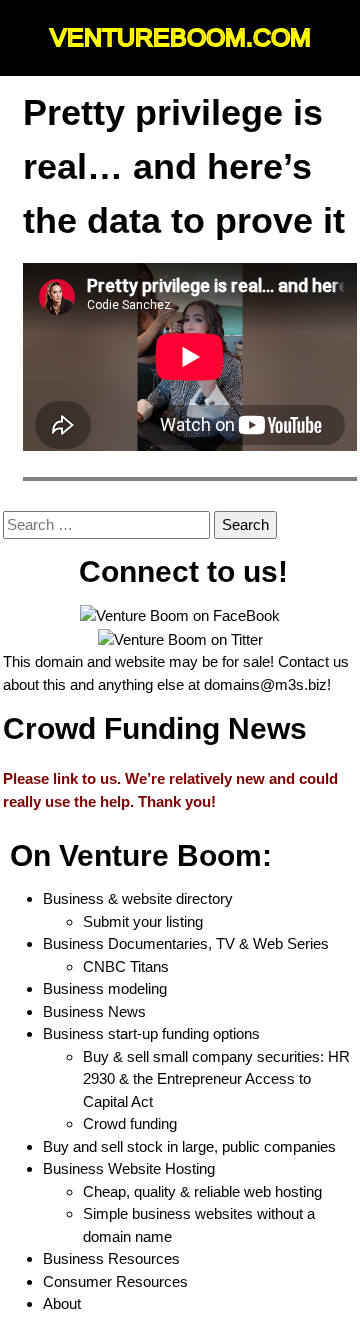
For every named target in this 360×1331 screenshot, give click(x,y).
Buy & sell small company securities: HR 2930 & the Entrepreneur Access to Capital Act (216, 1079)
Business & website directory (138, 898)
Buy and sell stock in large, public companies (189, 1146)
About (62, 1303)
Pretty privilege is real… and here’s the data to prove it (184, 166)
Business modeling (105, 988)
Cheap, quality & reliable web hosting (202, 1191)
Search (245, 524)
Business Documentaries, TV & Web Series (186, 943)
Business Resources (111, 1258)
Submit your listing (143, 921)
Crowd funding (130, 1123)
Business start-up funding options (151, 1033)
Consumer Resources (115, 1281)
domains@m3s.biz (265, 684)
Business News (94, 1011)
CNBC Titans (126, 966)
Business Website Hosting (129, 1168)
